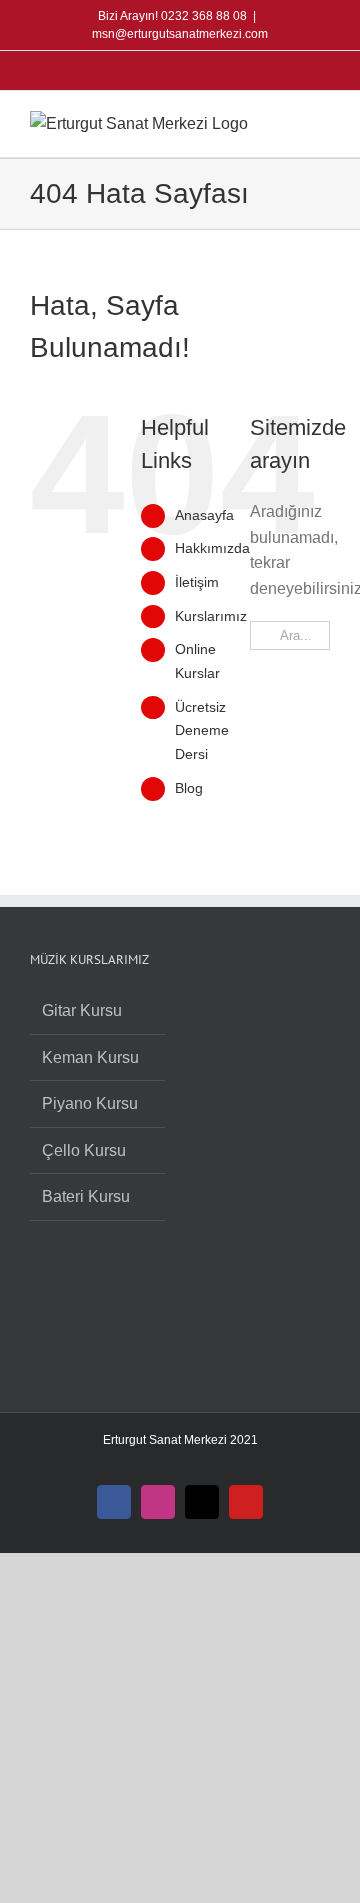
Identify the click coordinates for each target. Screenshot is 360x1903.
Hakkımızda (212, 548)
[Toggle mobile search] (286, 121)
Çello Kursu (84, 1150)
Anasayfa (204, 515)
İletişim (197, 582)
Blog (189, 788)
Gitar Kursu (82, 1010)
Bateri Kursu (86, 1196)
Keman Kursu (90, 1057)
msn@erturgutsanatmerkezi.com (180, 34)
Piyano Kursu (90, 1103)
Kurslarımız (211, 616)
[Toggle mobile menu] (322, 121)
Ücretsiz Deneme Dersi (202, 731)
